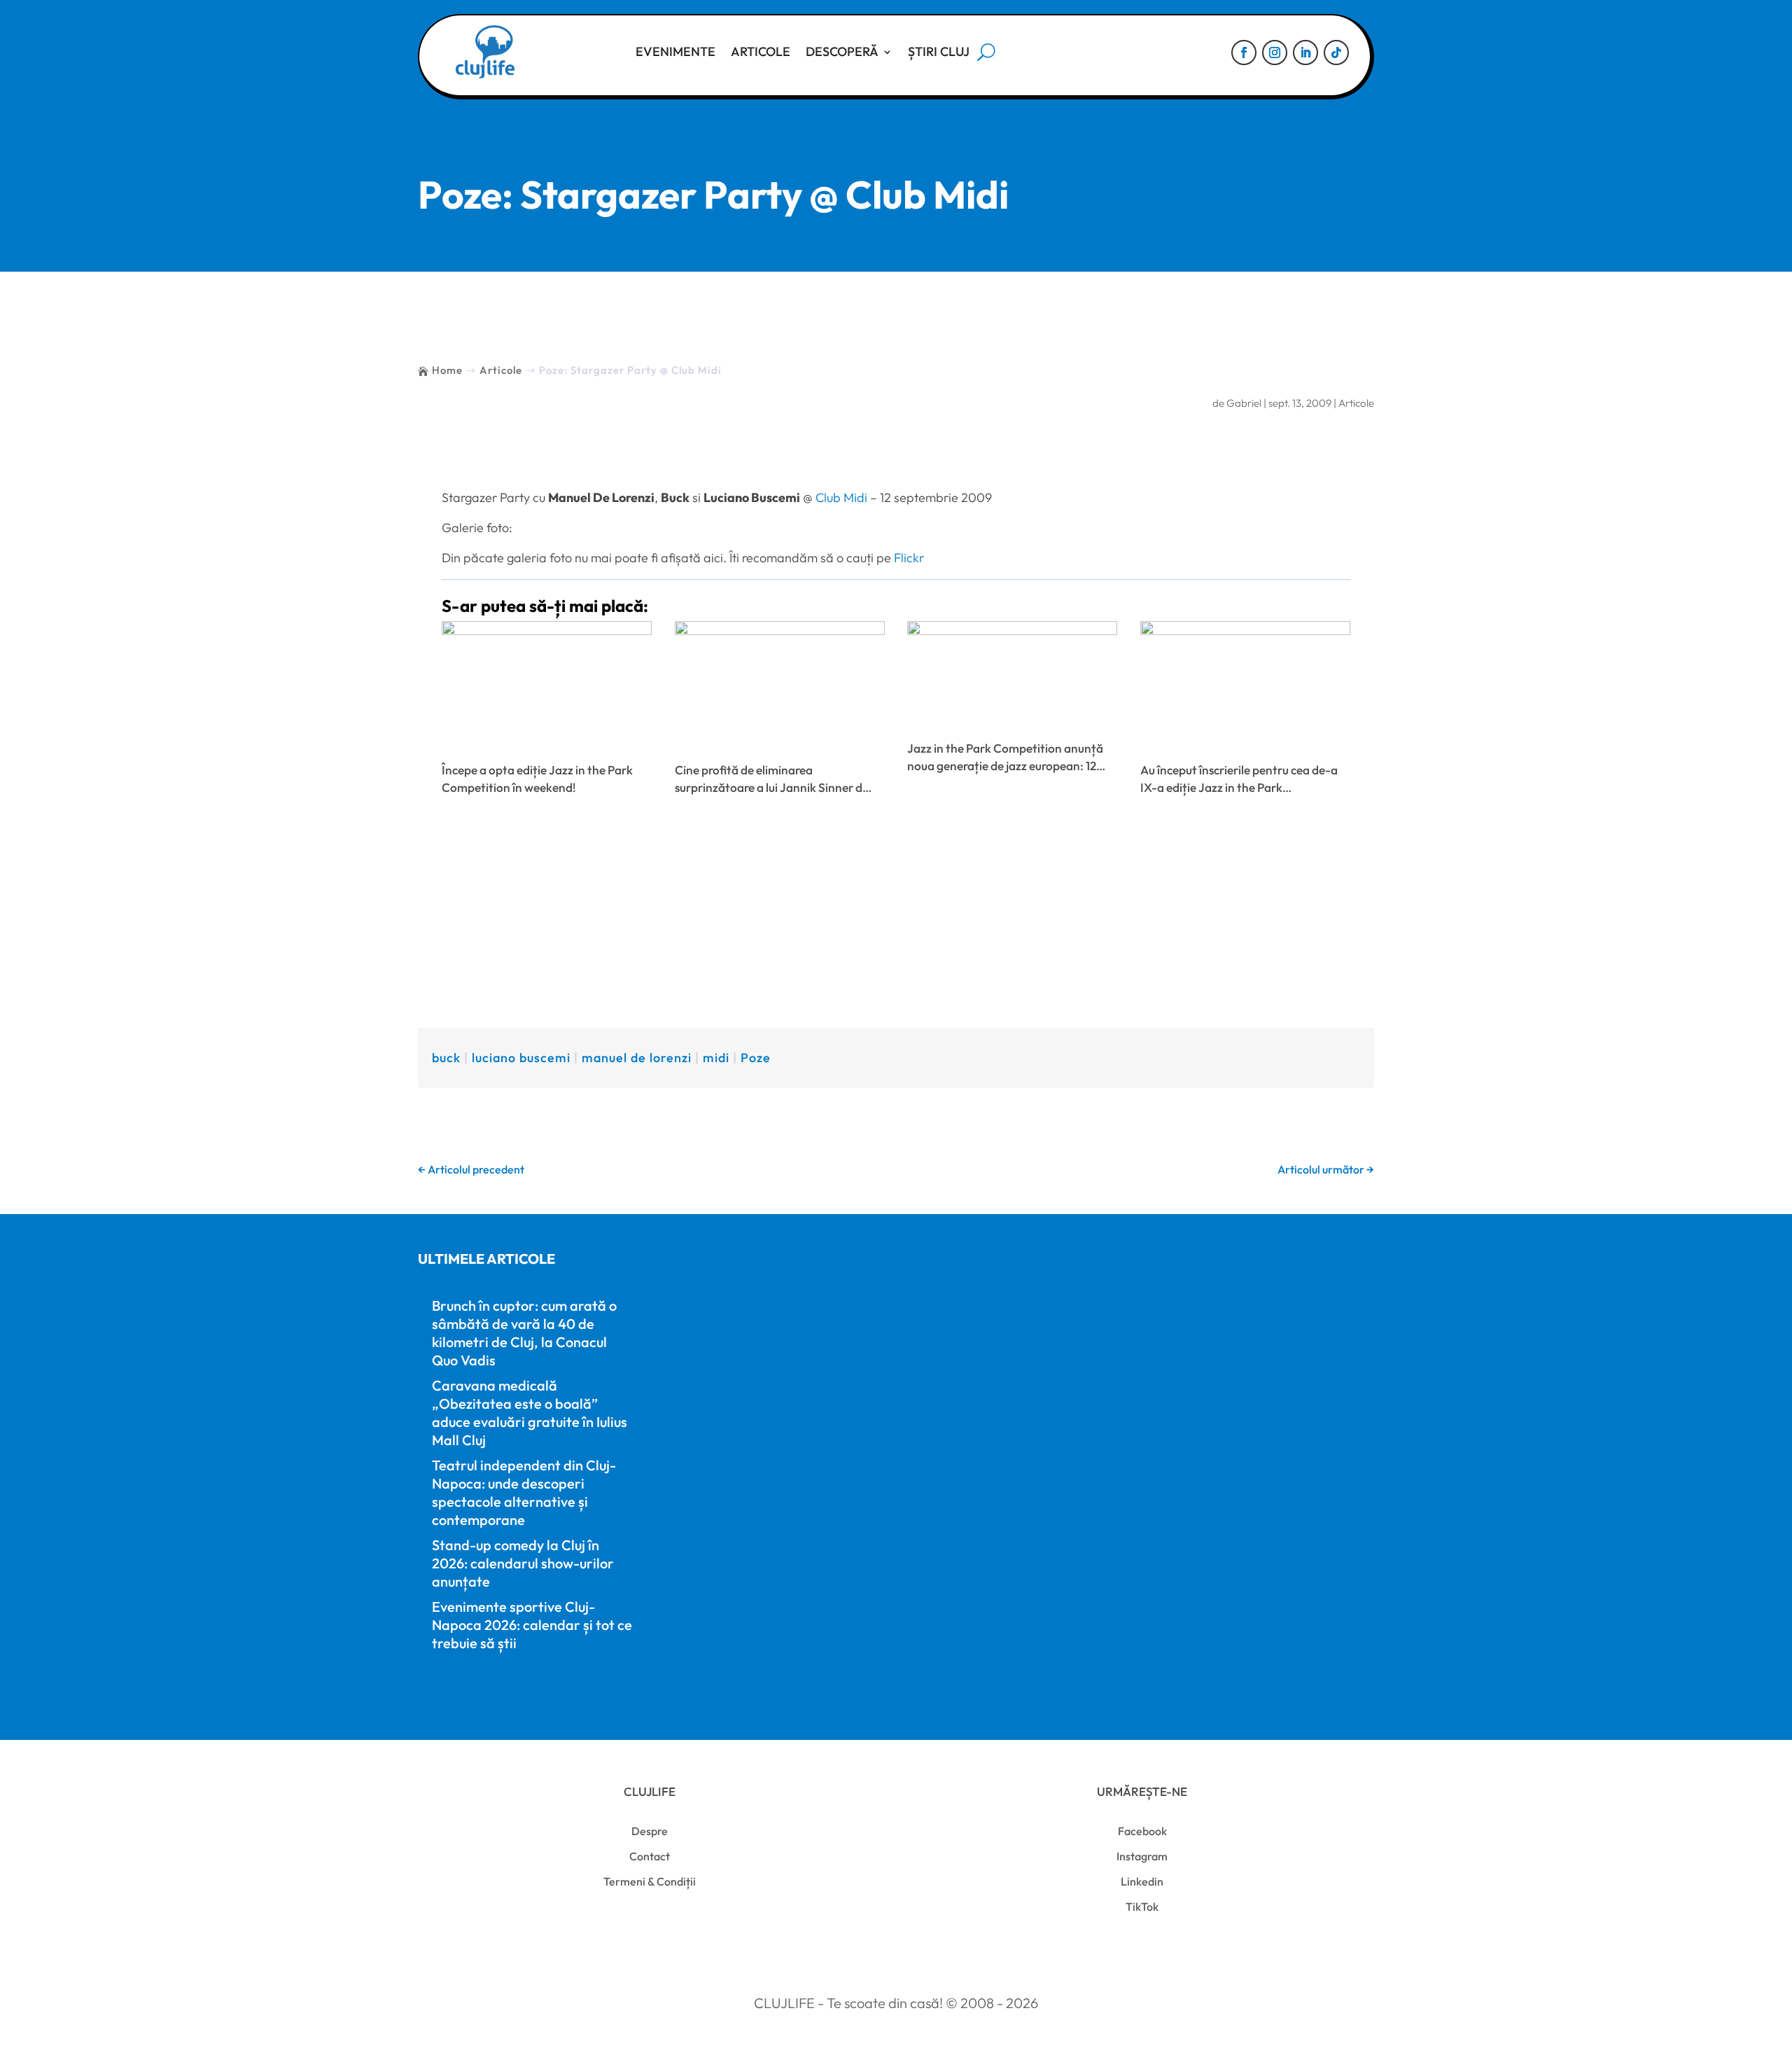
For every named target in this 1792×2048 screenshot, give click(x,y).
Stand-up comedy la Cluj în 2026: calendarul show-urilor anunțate (523, 1563)
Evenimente (675, 51)
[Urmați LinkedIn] (1305, 53)
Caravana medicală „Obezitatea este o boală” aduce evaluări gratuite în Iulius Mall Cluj (530, 1413)
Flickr (909, 558)
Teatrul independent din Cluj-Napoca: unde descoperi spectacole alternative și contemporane (524, 1492)
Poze (756, 1058)
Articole (761, 51)
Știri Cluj (939, 51)
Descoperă (842, 51)
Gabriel (1244, 403)
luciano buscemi (521, 1058)
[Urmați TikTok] (1336, 53)
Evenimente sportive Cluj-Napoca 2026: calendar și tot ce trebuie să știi (532, 1625)
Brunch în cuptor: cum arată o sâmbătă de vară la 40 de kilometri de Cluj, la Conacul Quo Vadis (524, 1333)
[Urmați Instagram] (1275, 53)
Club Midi (841, 497)
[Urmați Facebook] (1244, 53)
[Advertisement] (896, 915)
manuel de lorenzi (637, 1058)
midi (716, 1058)
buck (446, 1058)
